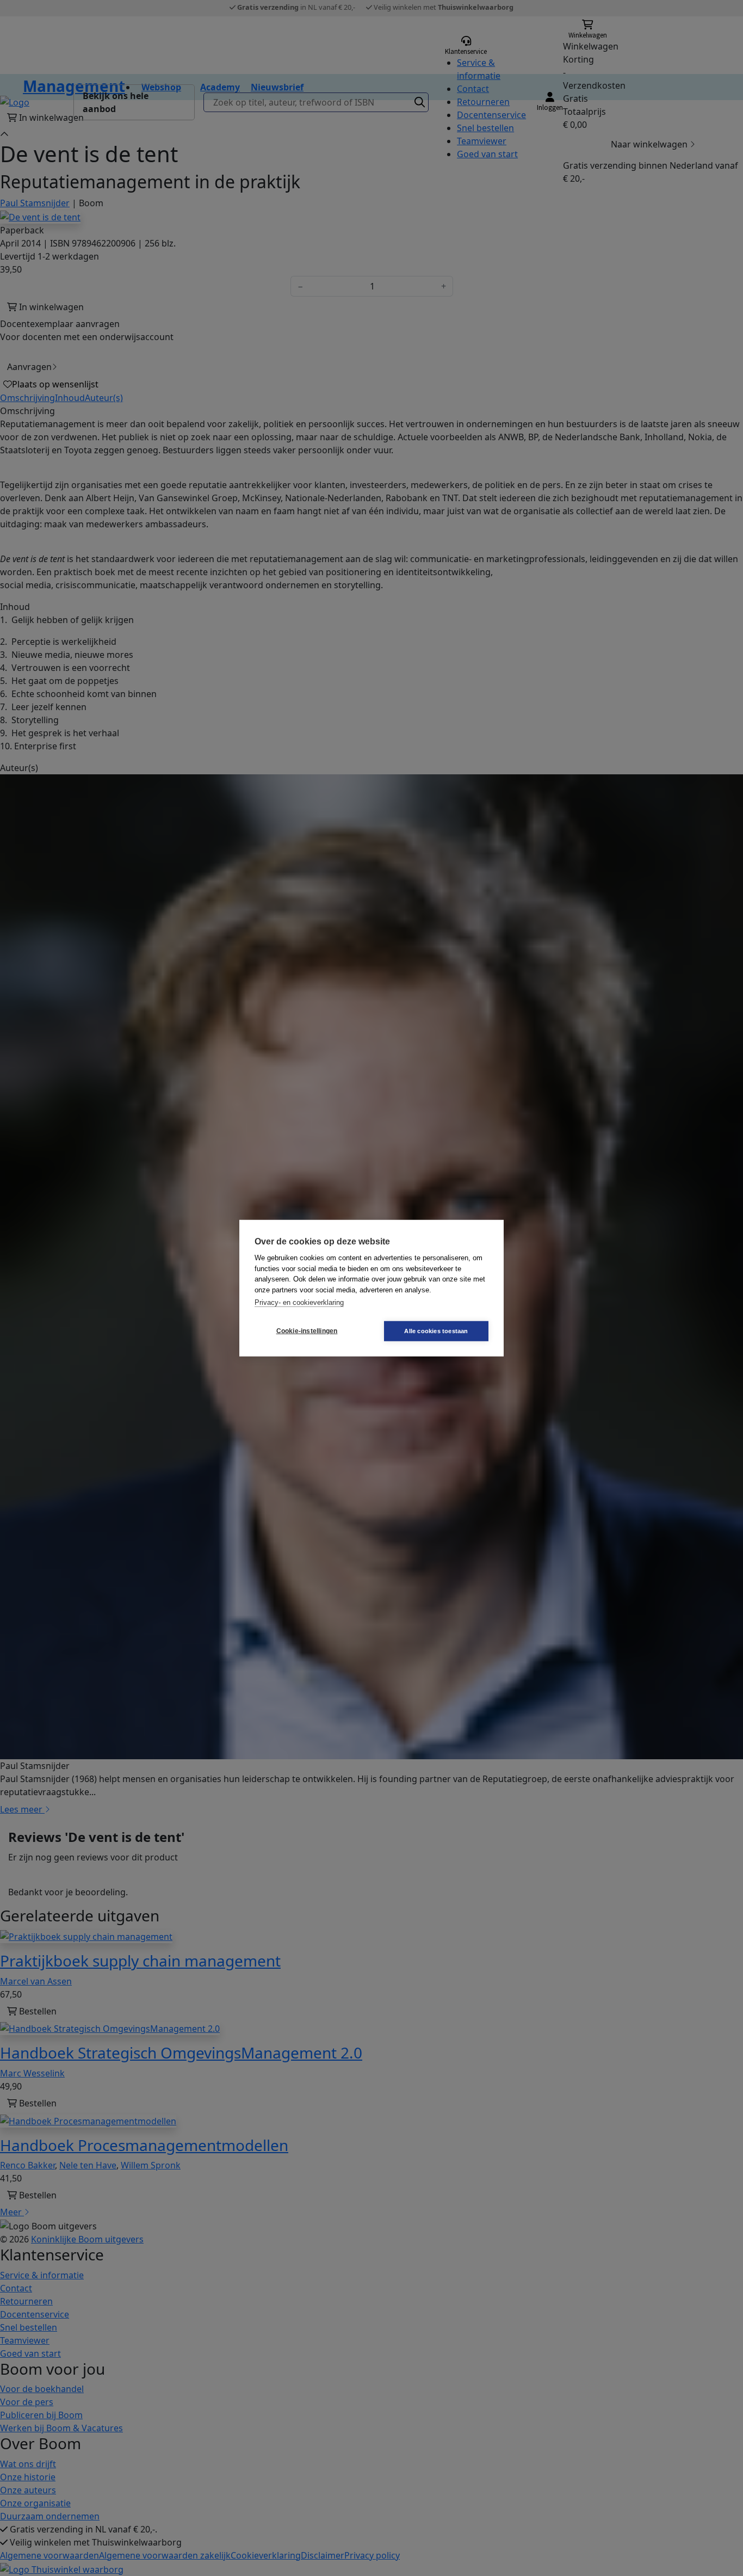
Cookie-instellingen (307, 1331)
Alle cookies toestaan (436, 1330)
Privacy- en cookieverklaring (299, 1302)
